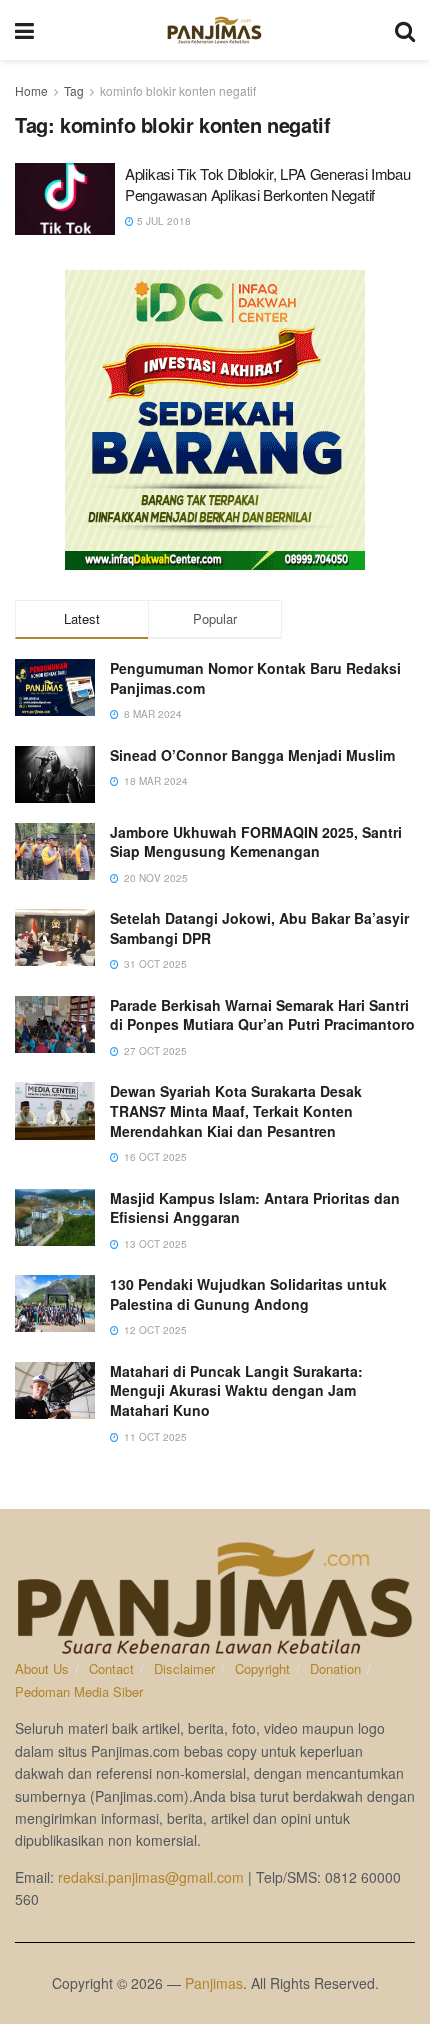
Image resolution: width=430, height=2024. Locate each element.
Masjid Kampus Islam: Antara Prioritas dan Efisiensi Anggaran (255, 1208)
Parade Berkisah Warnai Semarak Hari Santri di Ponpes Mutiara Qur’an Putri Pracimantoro (262, 1015)
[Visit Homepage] (214, 30)
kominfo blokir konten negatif (178, 90)
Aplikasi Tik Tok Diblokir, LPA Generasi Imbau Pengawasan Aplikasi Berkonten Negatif (268, 184)
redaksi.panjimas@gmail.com (151, 1877)
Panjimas (214, 1983)
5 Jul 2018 (162, 221)
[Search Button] (405, 30)
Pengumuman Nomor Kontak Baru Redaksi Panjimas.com (255, 678)
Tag (74, 90)
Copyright (262, 1668)
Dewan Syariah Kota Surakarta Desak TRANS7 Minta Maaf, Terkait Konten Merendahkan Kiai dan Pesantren (236, 1110)
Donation (335, 1668)
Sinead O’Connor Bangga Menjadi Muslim (252, 755)
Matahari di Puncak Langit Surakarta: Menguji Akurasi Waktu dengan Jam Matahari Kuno (236, 1390)
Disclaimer (184, 1668)
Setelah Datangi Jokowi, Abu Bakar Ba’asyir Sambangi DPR (259, 928)
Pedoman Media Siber (79, 1691)
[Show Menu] (24, 30)
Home (31, 90)
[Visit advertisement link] (215, 420)
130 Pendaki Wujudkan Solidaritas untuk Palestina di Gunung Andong (248, 1294)
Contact (111, 1668)
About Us (42, 1668)
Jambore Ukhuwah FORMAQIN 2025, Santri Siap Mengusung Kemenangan (256, 842)
